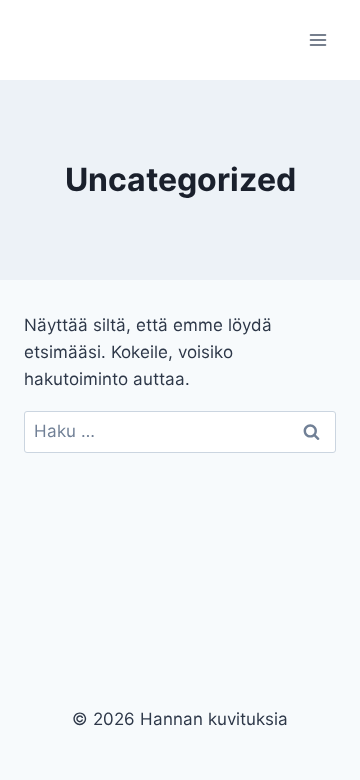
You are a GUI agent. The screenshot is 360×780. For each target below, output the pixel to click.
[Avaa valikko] (317, 39)
